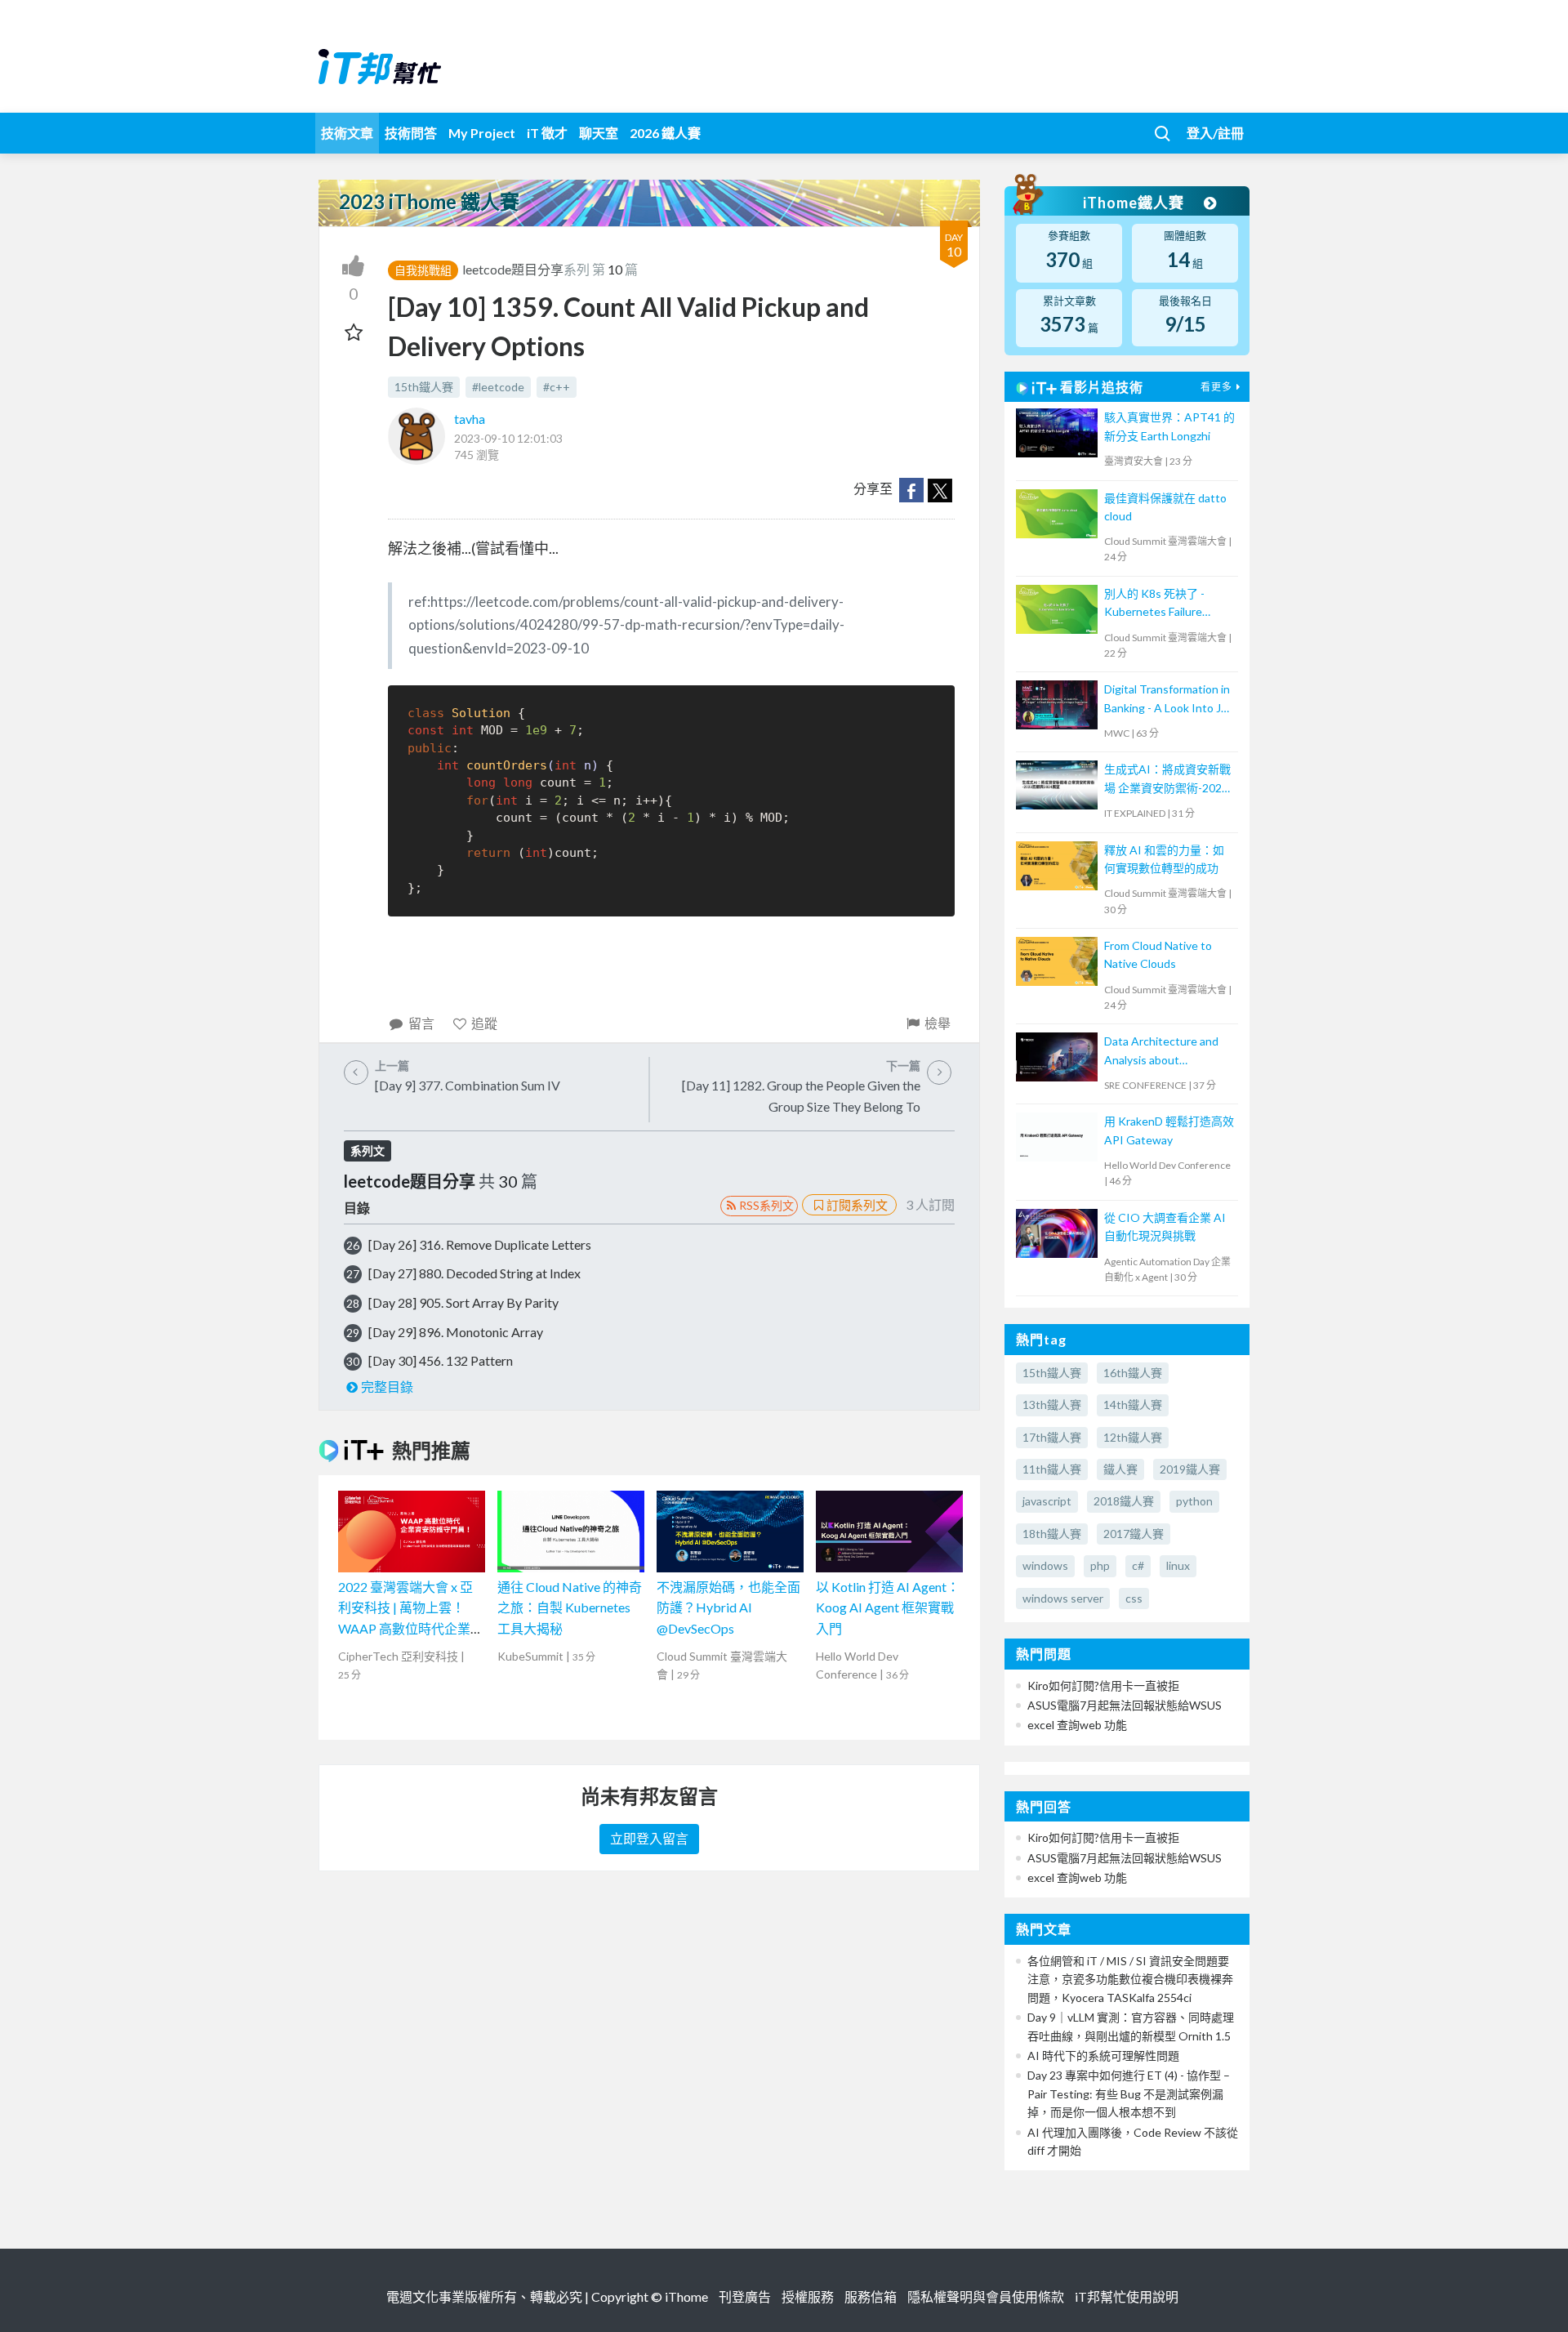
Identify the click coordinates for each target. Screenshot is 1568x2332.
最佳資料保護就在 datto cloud (1165, 507)
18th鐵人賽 (1052, 1534)
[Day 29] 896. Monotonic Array (456, 1332)
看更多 (1216, 387)
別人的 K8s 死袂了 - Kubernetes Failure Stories (1154, 604)
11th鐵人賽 (1052, 1469)
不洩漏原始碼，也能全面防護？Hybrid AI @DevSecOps (728, 1607)
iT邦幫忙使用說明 (1127, 2296)
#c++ (557, 387)
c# (1138, 1565)
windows (1045, 1565)
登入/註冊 (1215, 133)
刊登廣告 (745, 2296)
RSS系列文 (766, 1205)
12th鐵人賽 (1133, 1437)
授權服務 (808, 2296)
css (1134, 1598)
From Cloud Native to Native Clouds (1158, 954)
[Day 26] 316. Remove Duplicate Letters (480, 1244)
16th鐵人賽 (1133, 1373)
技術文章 (347, 133)
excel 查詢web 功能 (1077, 1725)
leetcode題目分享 (513, 269)
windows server (1063, 1598)
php (1100, 1565)
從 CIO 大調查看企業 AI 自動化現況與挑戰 (1165, 1226)
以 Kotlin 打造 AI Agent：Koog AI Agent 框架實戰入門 (888, 1607)
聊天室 (599, 133)
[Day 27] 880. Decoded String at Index (474, 1273)
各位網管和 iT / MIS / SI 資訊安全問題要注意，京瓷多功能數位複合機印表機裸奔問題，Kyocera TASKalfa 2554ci (1130, 1979)
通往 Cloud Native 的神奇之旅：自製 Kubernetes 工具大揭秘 (570, 1607)
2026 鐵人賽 (665, 133)
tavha (470, 419)
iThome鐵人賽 (1135, 203)
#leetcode (498, 387)
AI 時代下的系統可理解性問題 (1103, 2056)
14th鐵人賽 (1133, 1405)
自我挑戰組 (423, 270)
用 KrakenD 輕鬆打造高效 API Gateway (1169, 1130)
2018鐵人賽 (1124, 1501)
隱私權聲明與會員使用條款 (986, 2296)
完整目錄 (387, 1387)
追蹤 (484, 1023)
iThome (686, 2296)
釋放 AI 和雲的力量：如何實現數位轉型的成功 (1164, 859)
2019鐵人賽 (1190, 1469)
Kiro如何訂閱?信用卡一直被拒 (1103, 1685)
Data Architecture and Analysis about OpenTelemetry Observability (1161, 1052)
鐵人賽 (1120, 1469)
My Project (482, 133)
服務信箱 (871, 2296)
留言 (421, 1023)
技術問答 (411, 133)
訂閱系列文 (857, 1205)
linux (1178, 1565)
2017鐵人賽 (1134, 1534)
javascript (1047, 1501)
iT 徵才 (547, 133)
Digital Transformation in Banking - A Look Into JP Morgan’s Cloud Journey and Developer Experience (1167, 700)
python (1194, 1501)
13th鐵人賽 (1052, 1405)
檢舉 (938, 1023)
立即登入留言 (649, 1838)
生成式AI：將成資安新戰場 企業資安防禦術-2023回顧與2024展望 (1167, 780)
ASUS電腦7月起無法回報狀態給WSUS (1125, 1705)
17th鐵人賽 (1052, 1437)
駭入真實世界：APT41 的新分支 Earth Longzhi (1169, 426)
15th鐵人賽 (424, 387)
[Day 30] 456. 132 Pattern (441, 1360)
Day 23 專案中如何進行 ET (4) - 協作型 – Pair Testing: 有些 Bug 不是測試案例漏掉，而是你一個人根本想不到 (1129, 2093)
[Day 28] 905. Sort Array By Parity (463, 1302)
